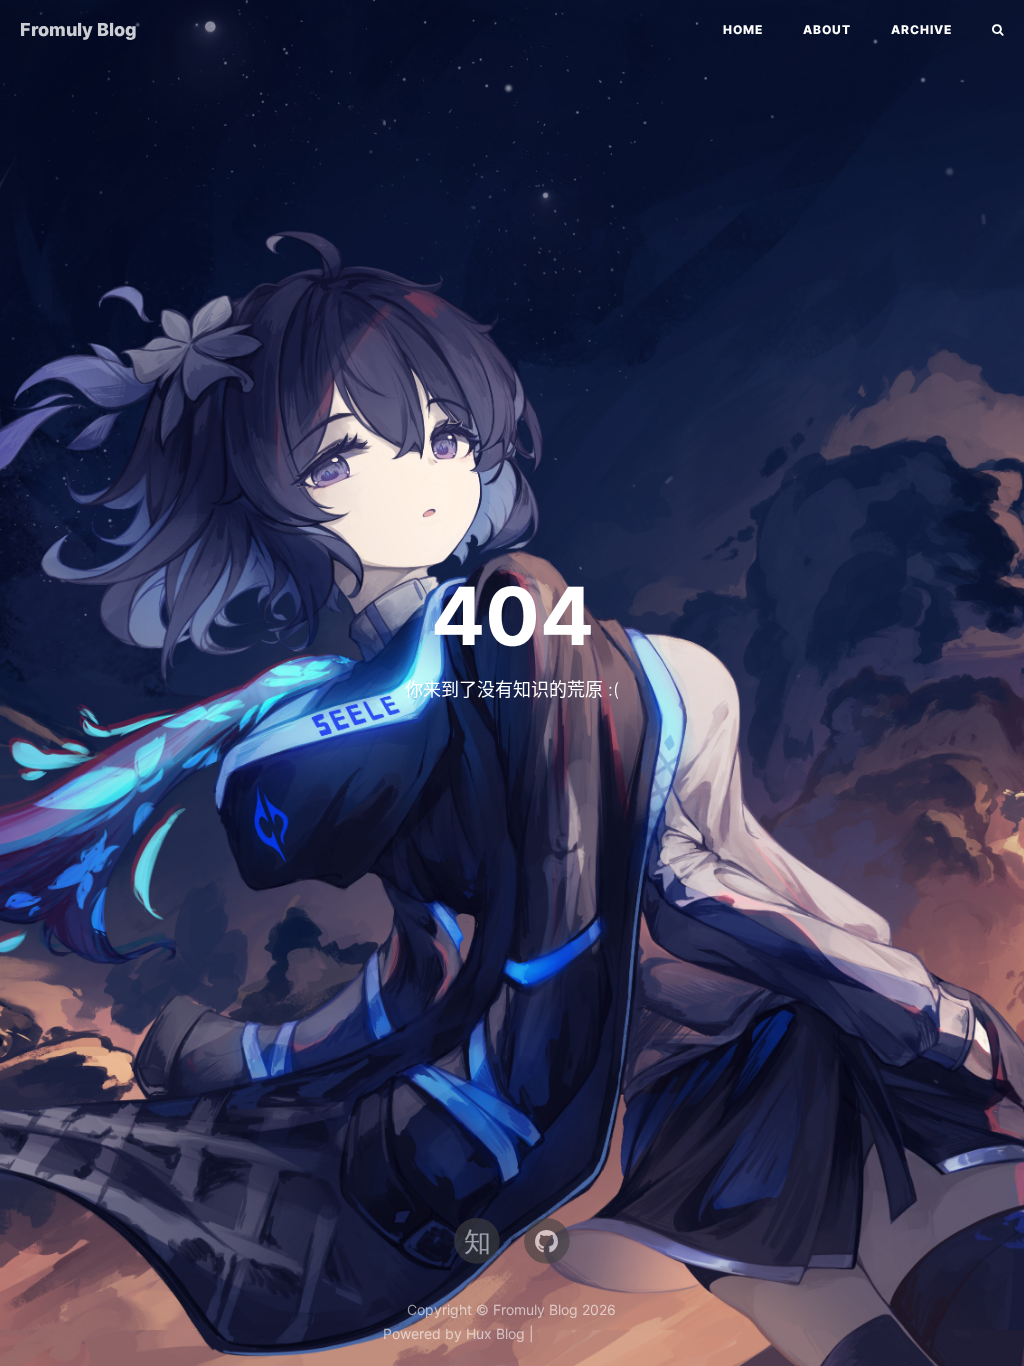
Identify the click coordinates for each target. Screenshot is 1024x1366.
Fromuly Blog (78, 29)
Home (743, 29)
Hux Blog (495, 1333)
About (827, 29)
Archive (921, 29)
